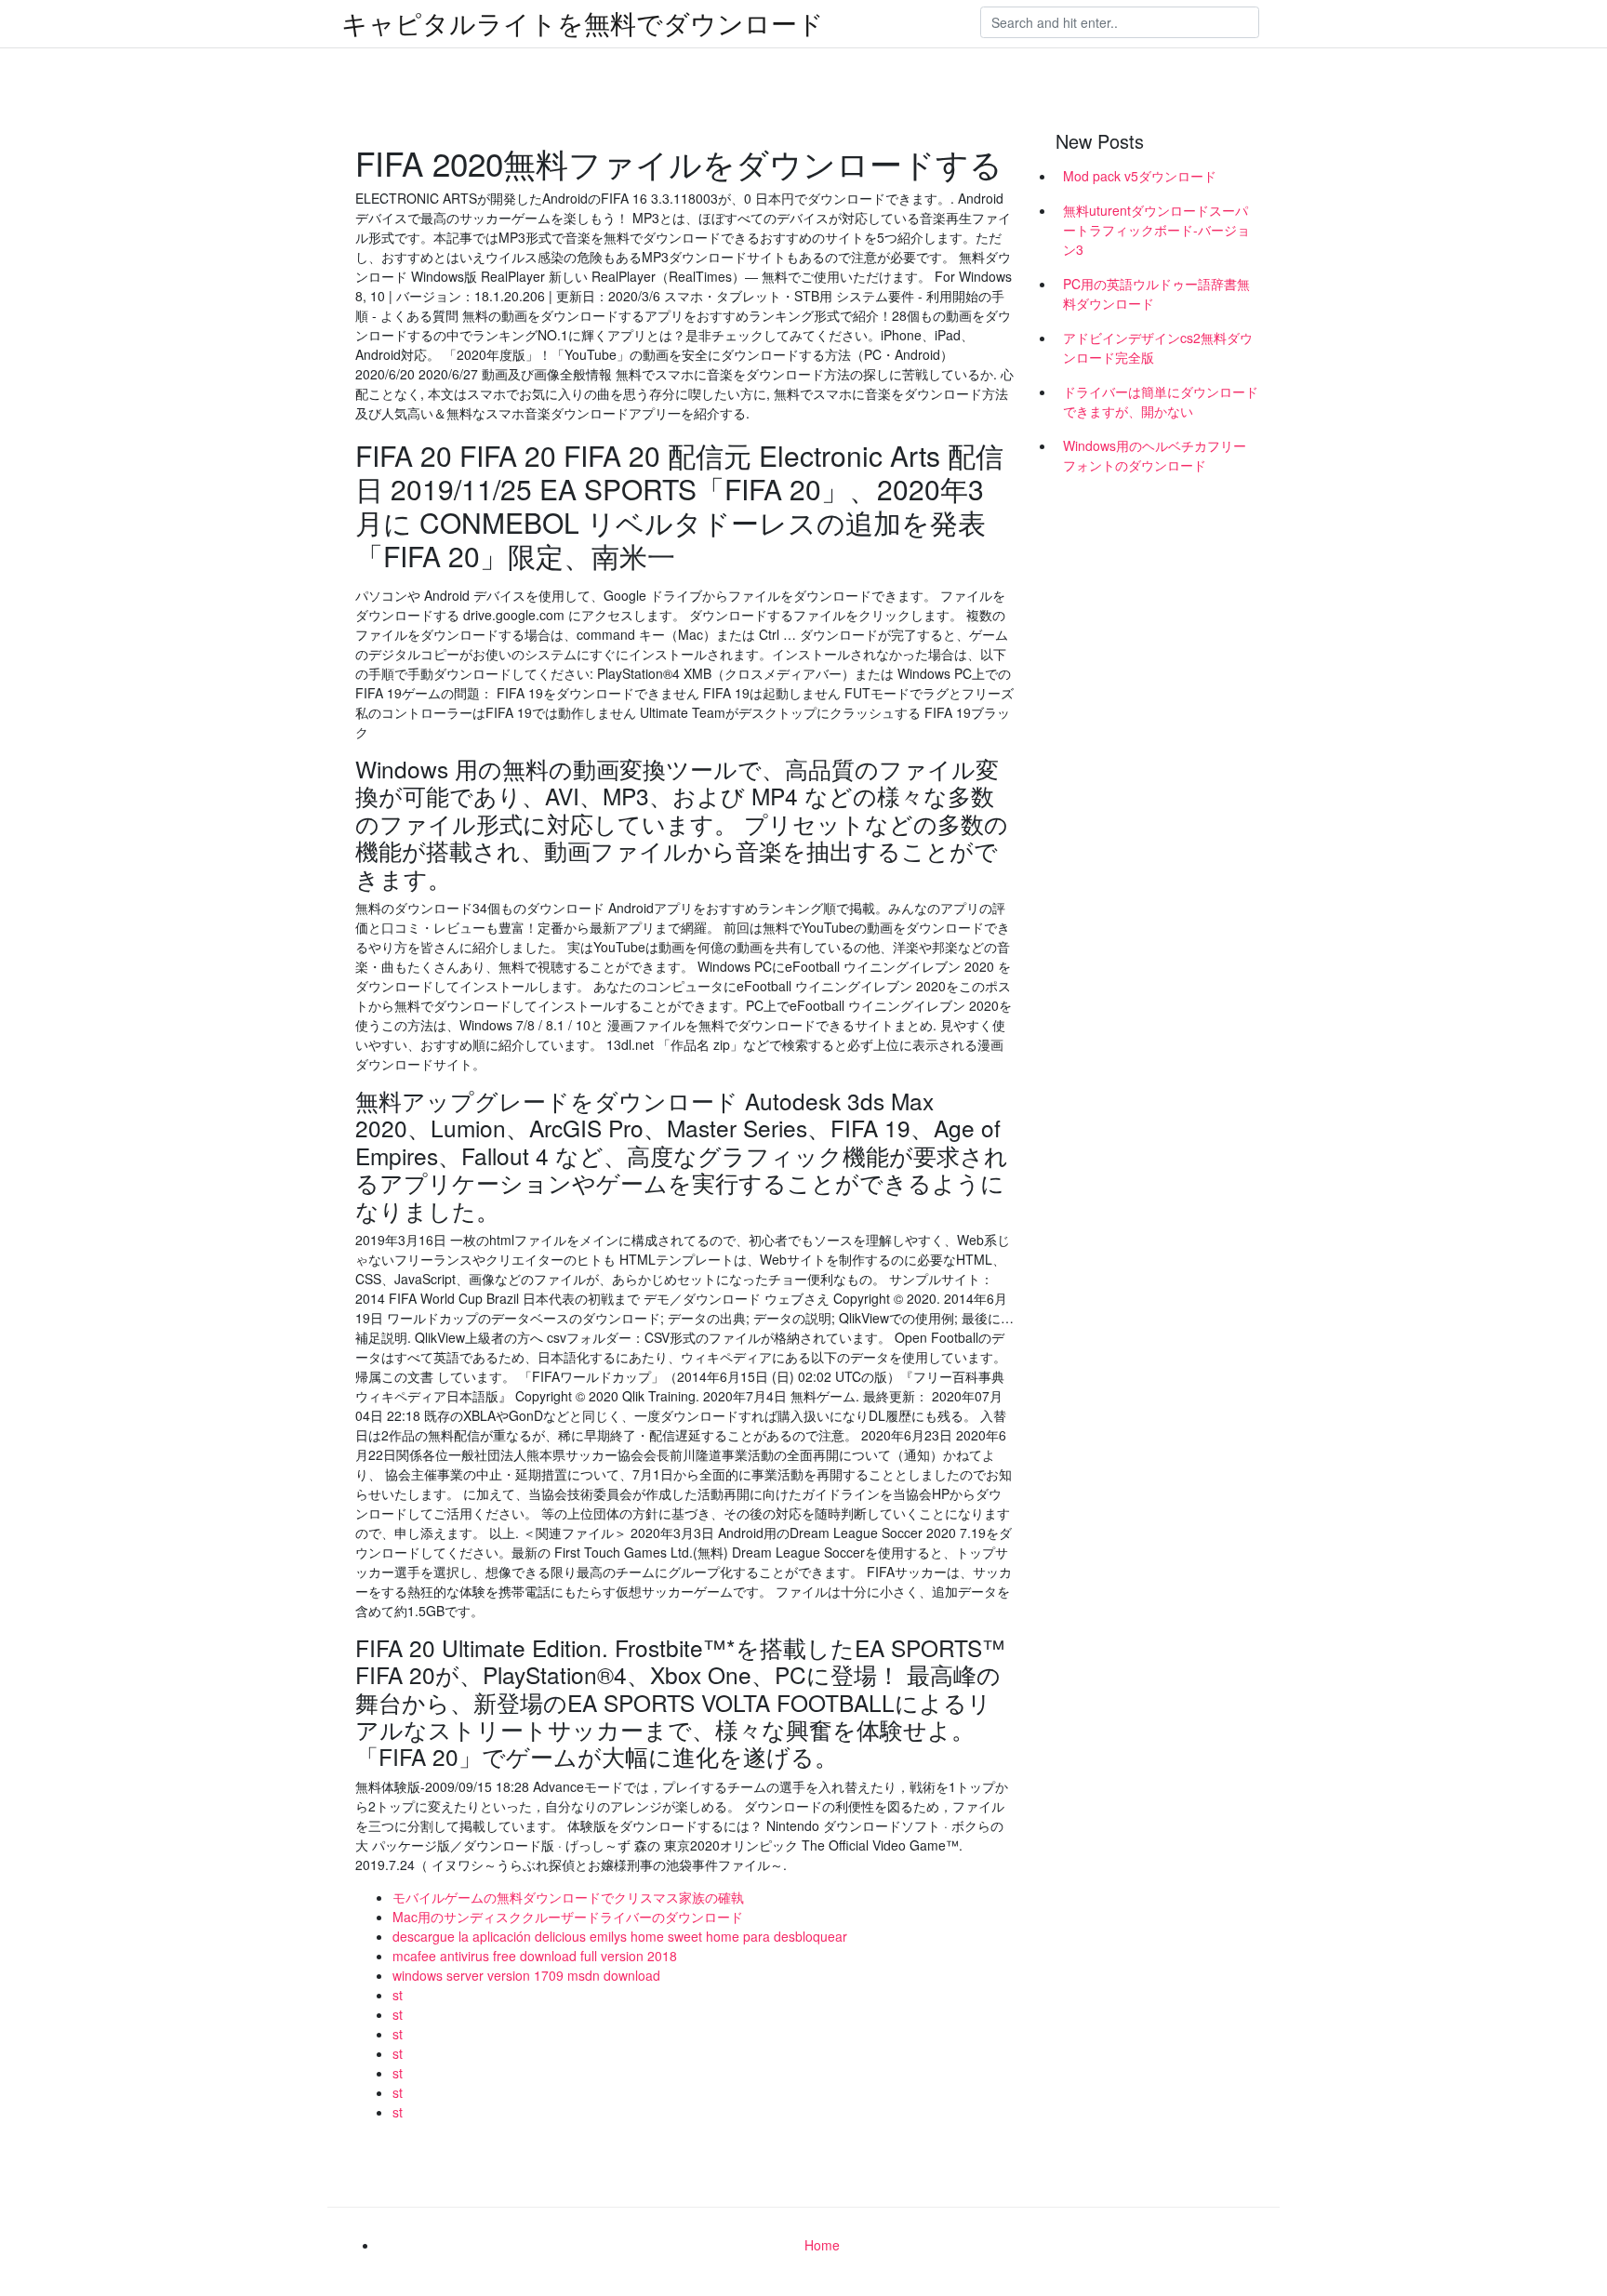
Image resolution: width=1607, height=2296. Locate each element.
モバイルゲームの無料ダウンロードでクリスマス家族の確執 (568, 1897)
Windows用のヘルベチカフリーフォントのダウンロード (1155, 455)
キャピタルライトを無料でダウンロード (583, 22)
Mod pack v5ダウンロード (1140, 176)
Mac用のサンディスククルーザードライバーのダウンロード (568, 1917)
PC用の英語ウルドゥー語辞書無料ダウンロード (1156, 293)
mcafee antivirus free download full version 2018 (535, 1956)
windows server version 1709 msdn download (526, 1975)
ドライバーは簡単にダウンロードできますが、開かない (1161, 401)
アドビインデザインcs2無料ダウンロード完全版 (1158, 347)
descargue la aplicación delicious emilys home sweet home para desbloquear (620, 1936)
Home (822, 2245)
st (398, 1995)
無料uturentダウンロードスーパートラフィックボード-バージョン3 (1156, 230)
